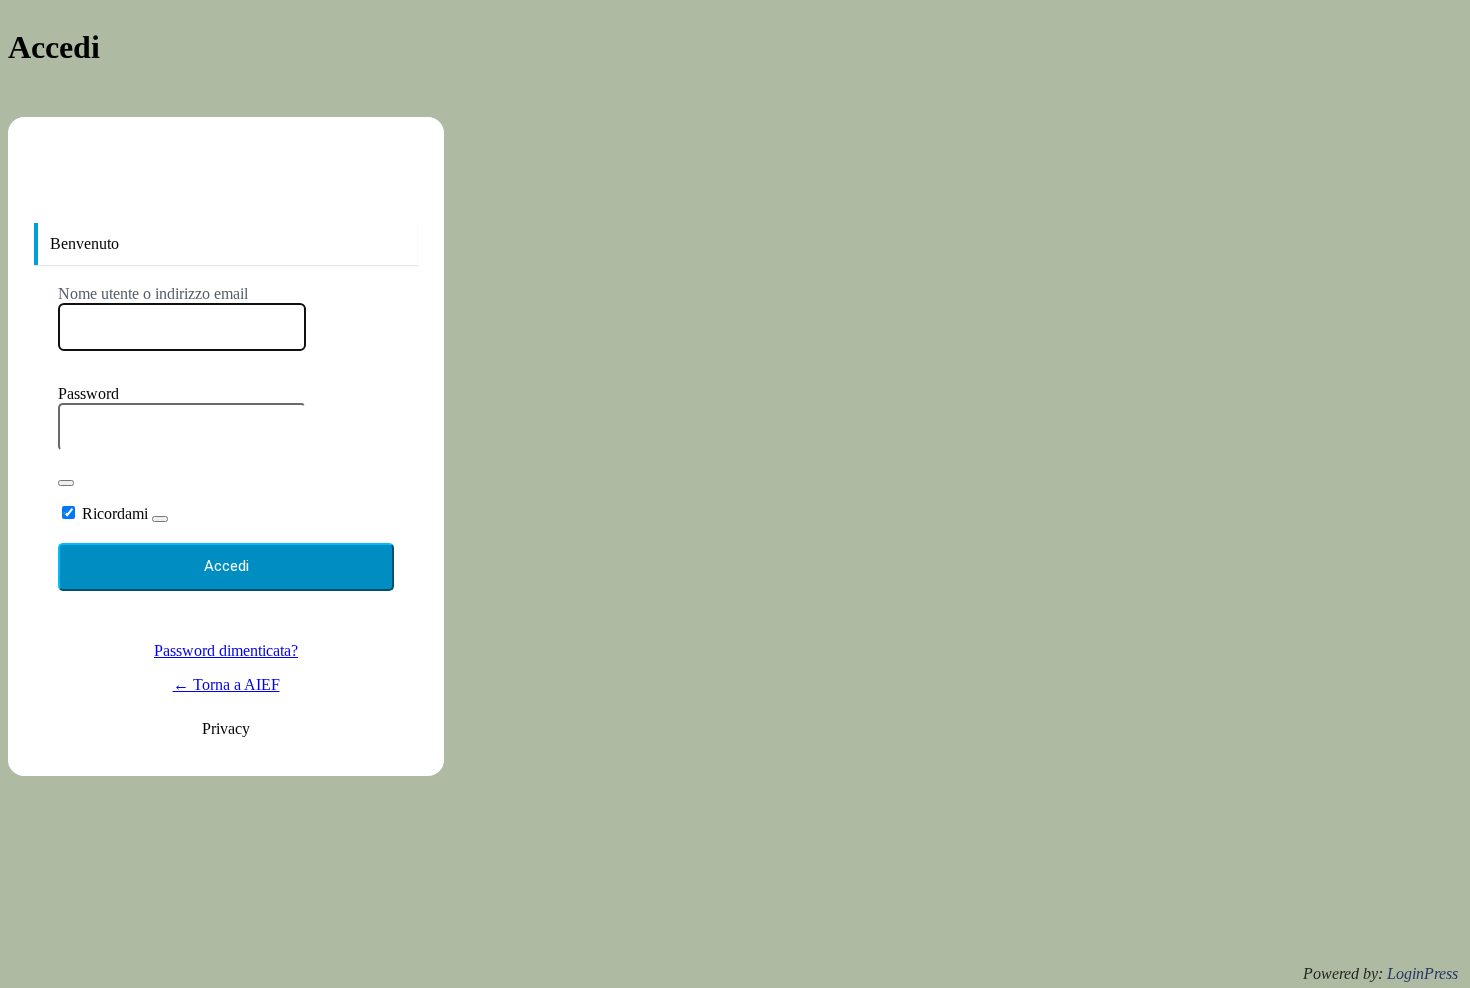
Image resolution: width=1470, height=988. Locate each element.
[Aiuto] (160, 519)
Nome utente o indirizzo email (153, 293)
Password (88, 393)
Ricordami (115, 513)
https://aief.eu (226, 183)
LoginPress (1422, 973)
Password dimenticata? (226, 650)
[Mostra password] (66, 483)
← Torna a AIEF (226, 684)
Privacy (226, 728)
